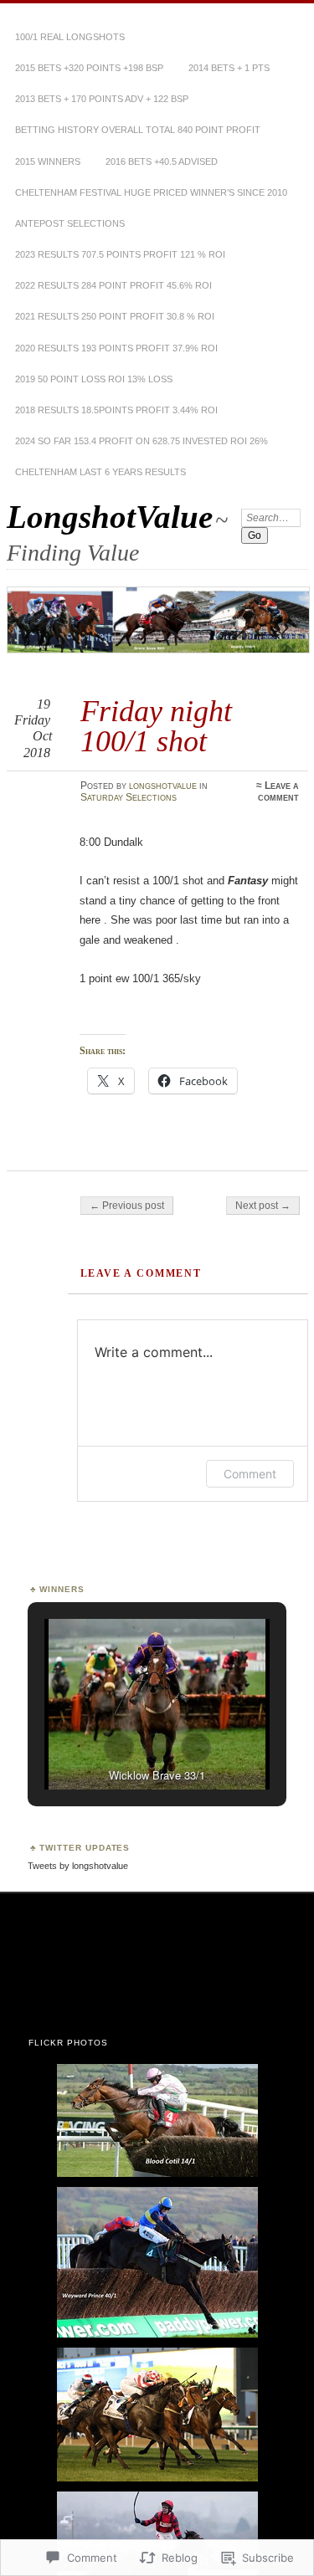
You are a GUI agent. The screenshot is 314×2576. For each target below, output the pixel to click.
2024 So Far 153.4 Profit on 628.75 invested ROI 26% (142, 441)
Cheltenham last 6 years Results (100, 472)
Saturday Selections (129, 797)
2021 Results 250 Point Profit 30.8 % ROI (115, 316)
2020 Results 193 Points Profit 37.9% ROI (116, 348)
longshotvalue (163, 786)
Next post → (263, 1206)
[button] (119, 1748)
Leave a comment (278, 791)
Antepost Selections (70, 223)
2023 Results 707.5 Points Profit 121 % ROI (120, 254)
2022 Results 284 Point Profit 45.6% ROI (113, 285)
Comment (250, 1474)
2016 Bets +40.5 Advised (162, 161)
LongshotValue (110, 517)
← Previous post (127, 1206)
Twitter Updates (85, 1848)
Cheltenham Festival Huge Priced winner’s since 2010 (151, 192)
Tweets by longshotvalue (78, 1866)
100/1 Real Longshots (70, 37)
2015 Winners (48, 161)
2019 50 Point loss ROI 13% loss (94, 379)
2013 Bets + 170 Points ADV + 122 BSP (102, 99)
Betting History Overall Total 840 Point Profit (138, 130)
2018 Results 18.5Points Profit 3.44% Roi (116, 410)
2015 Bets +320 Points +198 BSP (89, 68)
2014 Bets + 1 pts (229, 68)
